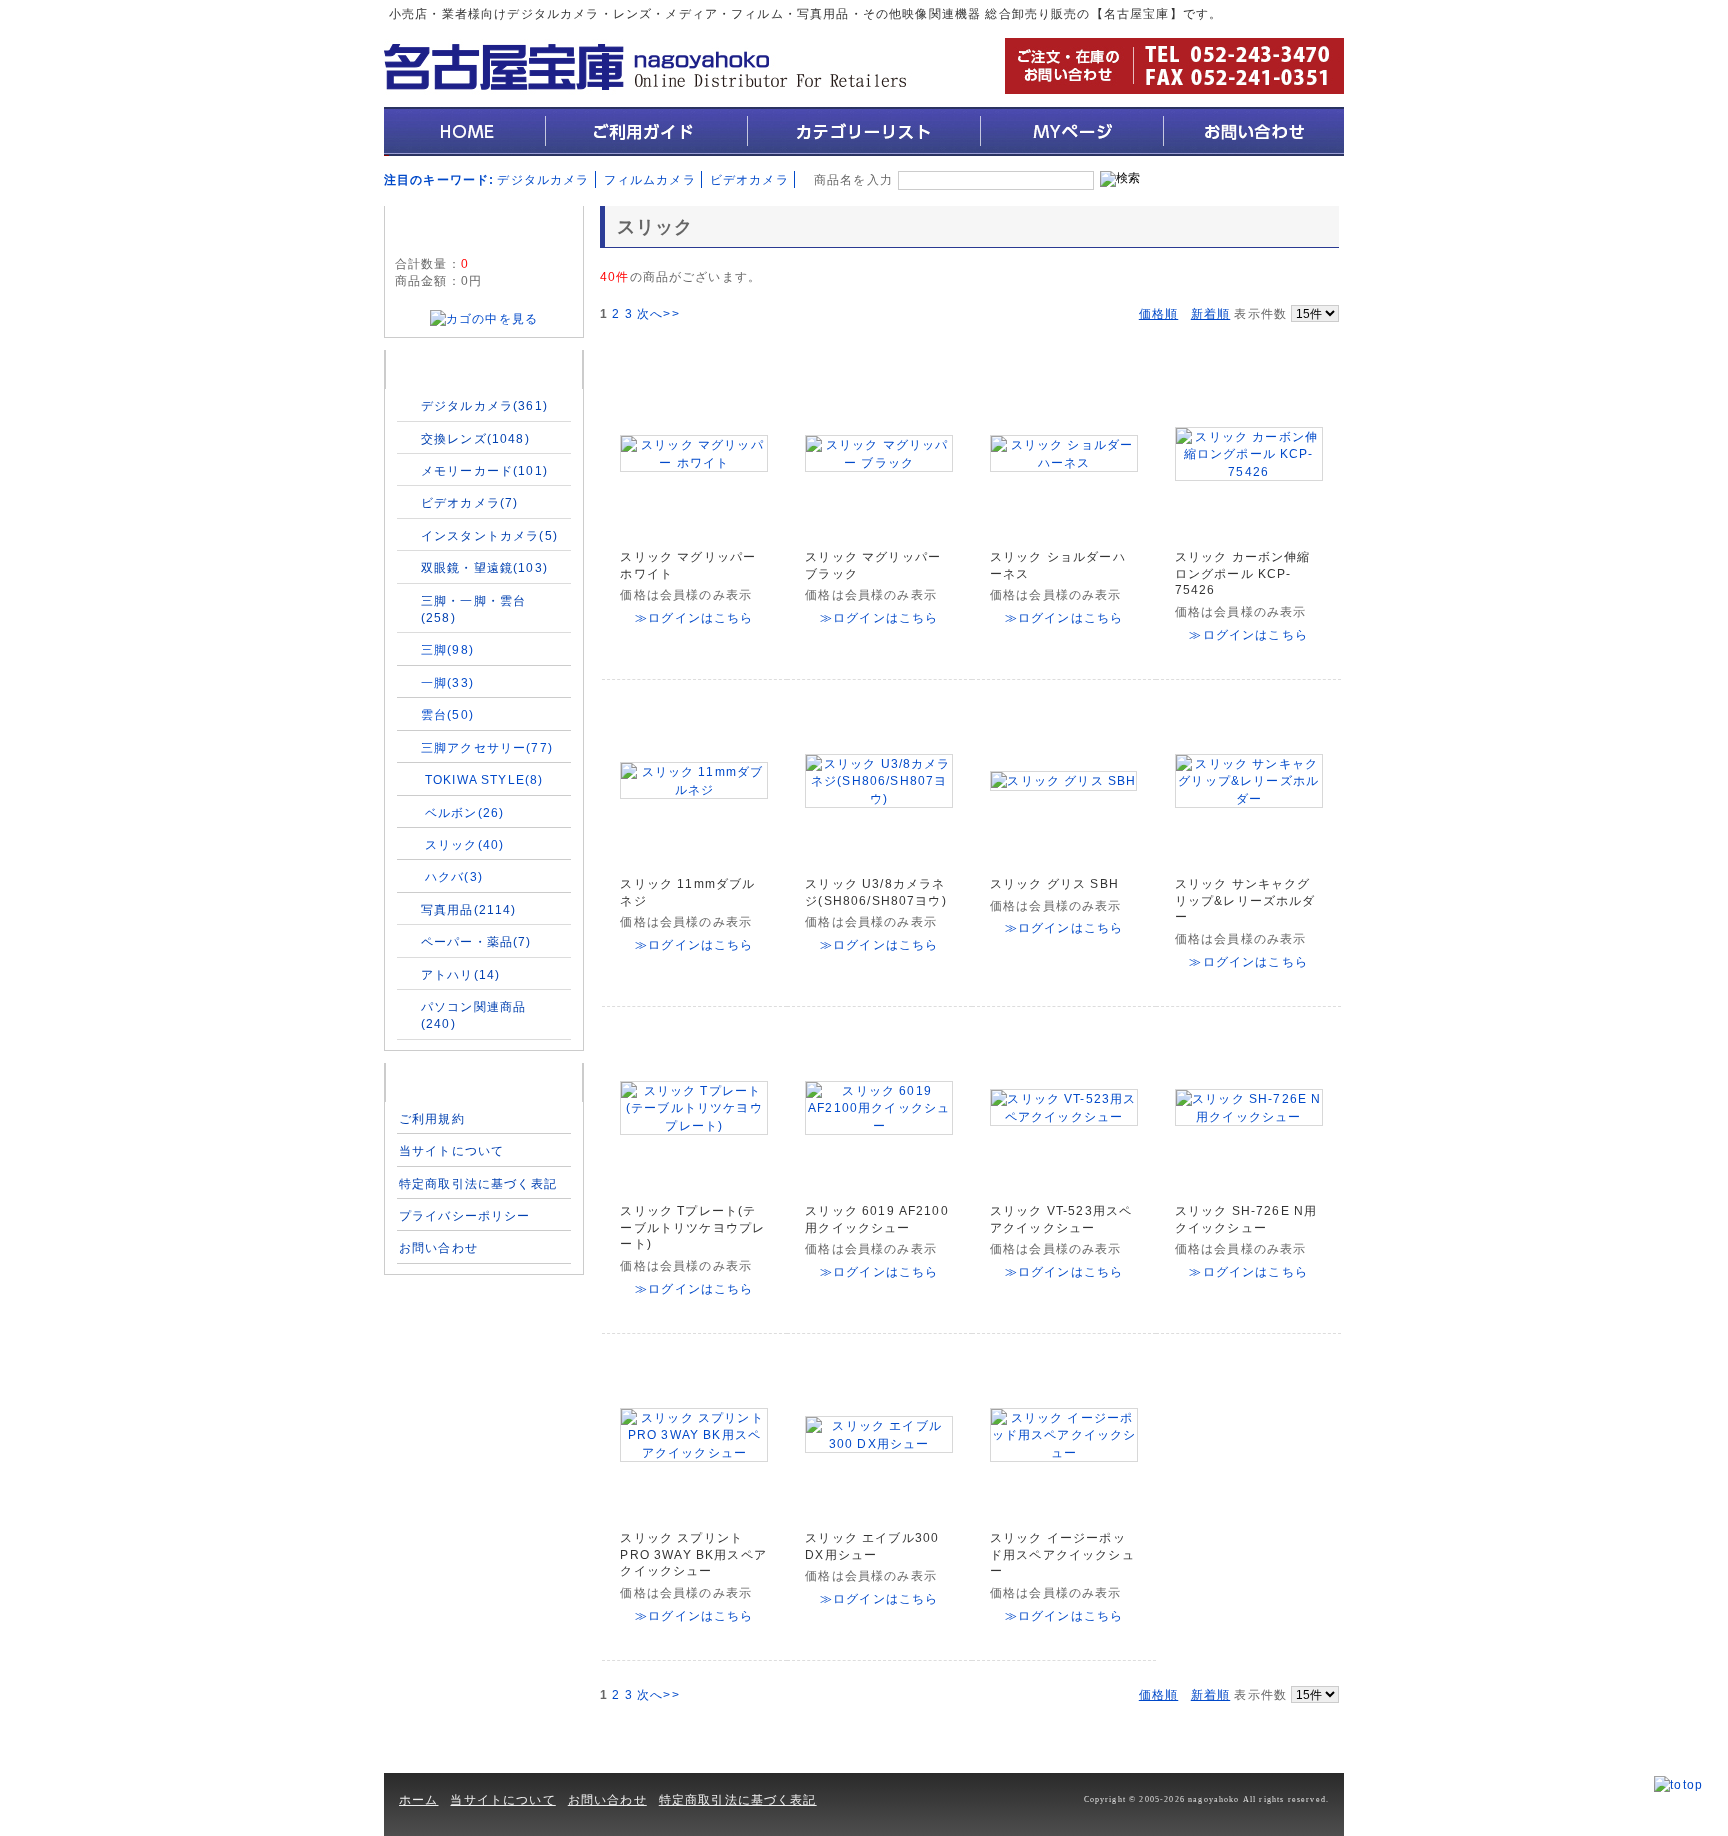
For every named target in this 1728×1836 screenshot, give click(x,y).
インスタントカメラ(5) (489, 535)
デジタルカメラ (543, 179)
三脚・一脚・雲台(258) (473, 609)
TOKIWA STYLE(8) (484, 779)
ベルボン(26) (464, 812)
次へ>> (658, 313)
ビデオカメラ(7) (469, 502)
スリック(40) (464, 844)
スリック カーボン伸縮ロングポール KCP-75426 (1243, 574)
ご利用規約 (432, 1118)
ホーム (418, 1799)
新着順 (1210, 313)
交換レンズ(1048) (475, 438)
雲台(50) (447, 714)
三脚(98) (447, 649)
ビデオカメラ (749, 179)
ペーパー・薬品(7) (476, 941)
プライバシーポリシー (465, 1215)
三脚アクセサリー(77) (487, 747)
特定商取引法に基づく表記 (478, 1183)
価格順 (1158, 313)
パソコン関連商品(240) (473, 1015)
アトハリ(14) (460, 974)
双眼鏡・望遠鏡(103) (484, 567)
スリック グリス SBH (1054, 884)
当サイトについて (451, 1150)
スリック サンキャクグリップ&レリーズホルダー (1245, 901)
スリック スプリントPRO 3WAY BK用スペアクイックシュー (693, 1555)
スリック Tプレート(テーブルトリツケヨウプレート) (692, 1228)
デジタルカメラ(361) (484, 405)
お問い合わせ (438, 1247)
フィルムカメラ (650, 179)
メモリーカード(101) (484, 470)
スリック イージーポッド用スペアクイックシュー (1062, 1555)
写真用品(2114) (469, 909)
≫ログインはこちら (694, 617)
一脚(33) (447, 682)
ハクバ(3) (454, 876)
